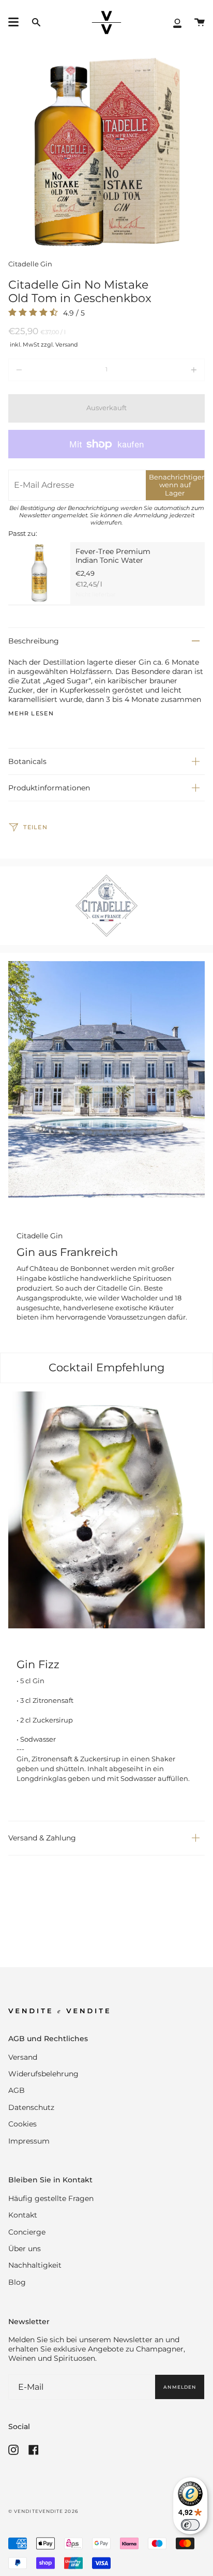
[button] (36, 23)
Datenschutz (31, 2107)
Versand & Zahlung (42, 1838)
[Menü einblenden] (13, 22)
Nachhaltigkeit (35, 2265)
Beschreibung (34, 641)
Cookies (22, 2124)
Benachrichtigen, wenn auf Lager (177, 485)
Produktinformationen (49, 788)
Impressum (29, 2141)
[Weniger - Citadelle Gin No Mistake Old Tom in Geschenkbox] (48, 370)
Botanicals (27, 761)
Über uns (25, 2249)
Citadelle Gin (30, 264)
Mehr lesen (31, 714)
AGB (17, 2090)
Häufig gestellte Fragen (51, 2198)
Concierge (27, 2232)
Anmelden (180, 2387)
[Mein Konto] (177, 23)
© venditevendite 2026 (43, 2511)
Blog (17, 2282)
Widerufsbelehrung (43, 2074)
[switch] (190, 2525)
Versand (23, 2057)
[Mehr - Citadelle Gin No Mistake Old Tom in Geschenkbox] (165, 370)
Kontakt (23, 2215)
